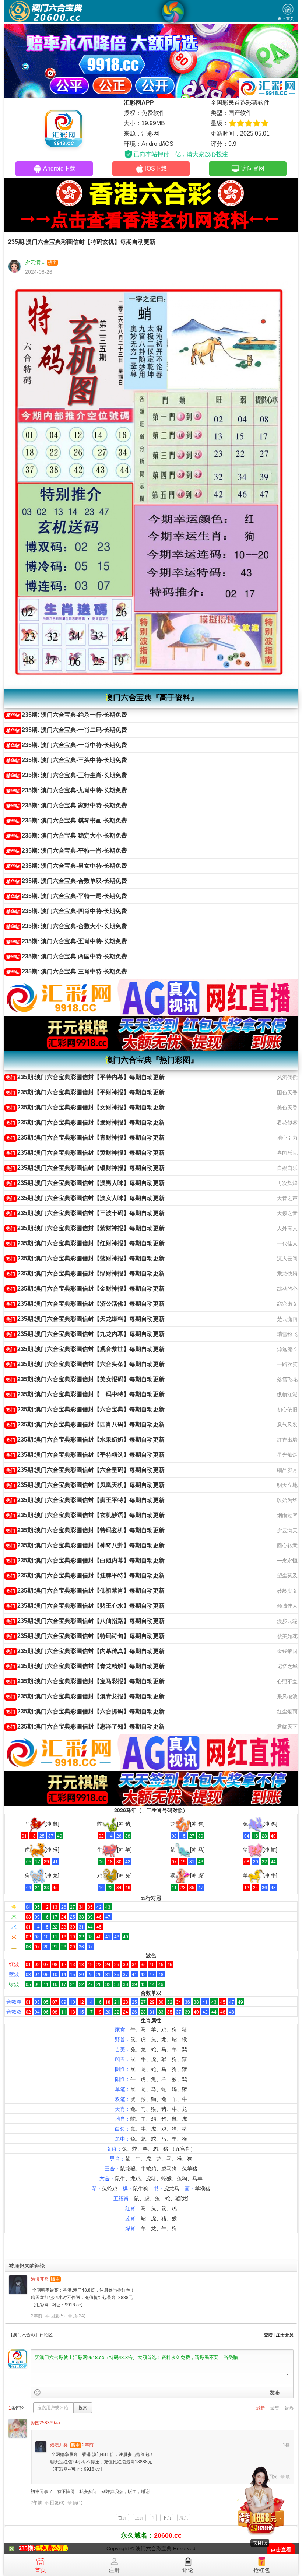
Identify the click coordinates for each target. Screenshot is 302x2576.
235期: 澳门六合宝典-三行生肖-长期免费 (67, 775)
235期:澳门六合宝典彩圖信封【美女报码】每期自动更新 (85, 1379)
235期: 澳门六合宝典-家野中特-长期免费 (67, 805)
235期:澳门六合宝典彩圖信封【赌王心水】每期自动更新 (85, 1606)
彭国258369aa (45, 2423)
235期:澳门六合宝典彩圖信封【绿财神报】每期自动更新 (85, 1273)
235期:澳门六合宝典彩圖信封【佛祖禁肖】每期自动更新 (85, 1591)
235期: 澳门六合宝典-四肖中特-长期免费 (67, 911)
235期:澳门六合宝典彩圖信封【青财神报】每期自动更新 (85, 1138)
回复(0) (57, 2503)
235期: (27, 2548)
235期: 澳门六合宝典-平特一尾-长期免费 (67, 896)
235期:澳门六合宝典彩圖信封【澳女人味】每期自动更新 (85, 1198)
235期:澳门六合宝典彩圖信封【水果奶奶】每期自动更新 (85, 1440)
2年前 (37, 2316)
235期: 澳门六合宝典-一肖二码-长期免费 (67, 730)
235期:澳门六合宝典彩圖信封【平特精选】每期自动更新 (85, 1455)
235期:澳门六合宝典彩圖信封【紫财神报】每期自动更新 (85, 1228)
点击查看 (281, 2550)
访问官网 (253, 169)
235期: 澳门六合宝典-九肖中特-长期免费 (67, 790)
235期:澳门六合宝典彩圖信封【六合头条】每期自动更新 (85, 1364)
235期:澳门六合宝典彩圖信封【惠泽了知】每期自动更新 (85, 1726)
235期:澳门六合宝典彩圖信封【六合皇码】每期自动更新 (85, 1470)
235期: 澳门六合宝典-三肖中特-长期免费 (67, 971)
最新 (260, 2408)
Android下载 (59, 169)
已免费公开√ (52, 2548)
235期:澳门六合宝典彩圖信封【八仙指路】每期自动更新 (85, 1621)
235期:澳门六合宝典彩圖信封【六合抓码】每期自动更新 (85, 1711)
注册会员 (285, 2335)
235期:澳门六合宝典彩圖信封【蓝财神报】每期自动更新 (85, 1258)
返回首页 (286, 18)
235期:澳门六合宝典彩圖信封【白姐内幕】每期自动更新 (85, 1560)
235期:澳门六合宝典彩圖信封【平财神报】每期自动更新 (85, 1092)
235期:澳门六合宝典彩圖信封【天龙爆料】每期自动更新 (85, 1319)
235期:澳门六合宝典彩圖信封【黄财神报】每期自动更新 (85, 1153)
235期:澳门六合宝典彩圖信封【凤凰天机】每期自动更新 (85, 1485)
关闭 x (260, 2543)
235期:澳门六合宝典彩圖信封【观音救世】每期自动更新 (85, 1349)
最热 (289, 2408)
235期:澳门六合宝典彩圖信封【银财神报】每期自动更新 (85, 1168)
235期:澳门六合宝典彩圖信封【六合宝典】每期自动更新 (85, 1409)
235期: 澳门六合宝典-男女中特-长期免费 (67, 866)
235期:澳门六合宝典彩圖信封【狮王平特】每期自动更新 (85, 1500)
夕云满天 (35, 262)
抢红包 (262, 2570)
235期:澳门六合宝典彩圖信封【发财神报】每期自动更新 (85, 1122)
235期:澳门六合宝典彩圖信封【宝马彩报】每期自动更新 (85, 1681)
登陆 (268, 2335)
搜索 (83, 2408)
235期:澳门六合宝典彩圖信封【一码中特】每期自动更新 (85, 1394)
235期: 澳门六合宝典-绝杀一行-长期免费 (67, 715)
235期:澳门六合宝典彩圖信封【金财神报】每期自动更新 (85, 1289)
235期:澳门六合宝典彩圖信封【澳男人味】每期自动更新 (85, 1183)
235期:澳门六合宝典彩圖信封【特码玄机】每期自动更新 (85, 1530)
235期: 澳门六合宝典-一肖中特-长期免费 (67, 745)
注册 (114, 2570)
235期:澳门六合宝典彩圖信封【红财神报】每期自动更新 (85, 1243)
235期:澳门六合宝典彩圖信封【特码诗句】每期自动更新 (85, 1636)
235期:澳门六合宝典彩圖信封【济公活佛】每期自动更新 (85, 1304)
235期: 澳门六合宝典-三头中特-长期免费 (67, 760)
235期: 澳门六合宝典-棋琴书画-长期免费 (67, 820)
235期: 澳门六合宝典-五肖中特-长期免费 (67, 941)
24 (81, 2316)
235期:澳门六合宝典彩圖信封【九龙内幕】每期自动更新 (85, 1334)
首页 (41, 2570)
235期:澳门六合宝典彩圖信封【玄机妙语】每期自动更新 (85, 1515)
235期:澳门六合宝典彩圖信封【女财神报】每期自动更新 (85, 1107)
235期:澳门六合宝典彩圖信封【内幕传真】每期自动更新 (85, 1651)
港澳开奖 (40, 2279)
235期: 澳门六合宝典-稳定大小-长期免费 (67, 836)
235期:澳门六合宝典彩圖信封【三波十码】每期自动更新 (85, 1213)
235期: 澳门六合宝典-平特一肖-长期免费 (67, 851)
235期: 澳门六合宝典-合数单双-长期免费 (67, 881)
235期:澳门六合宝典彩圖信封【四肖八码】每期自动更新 (85, 1424)
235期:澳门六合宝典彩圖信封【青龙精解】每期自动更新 (85, 1666)
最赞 (275, 2408)
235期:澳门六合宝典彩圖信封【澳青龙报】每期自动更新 (85, 1696)
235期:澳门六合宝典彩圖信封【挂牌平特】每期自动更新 (85, 1575)
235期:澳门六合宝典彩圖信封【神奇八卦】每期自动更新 (85, 1545)
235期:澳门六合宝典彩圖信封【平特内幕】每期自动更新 (85, 1077)
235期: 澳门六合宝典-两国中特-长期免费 (67, 956)
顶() (79, 2316)
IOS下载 (156, 169)
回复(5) (58, 2316)
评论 (188, 2570)
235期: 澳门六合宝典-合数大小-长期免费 (67, 926)
